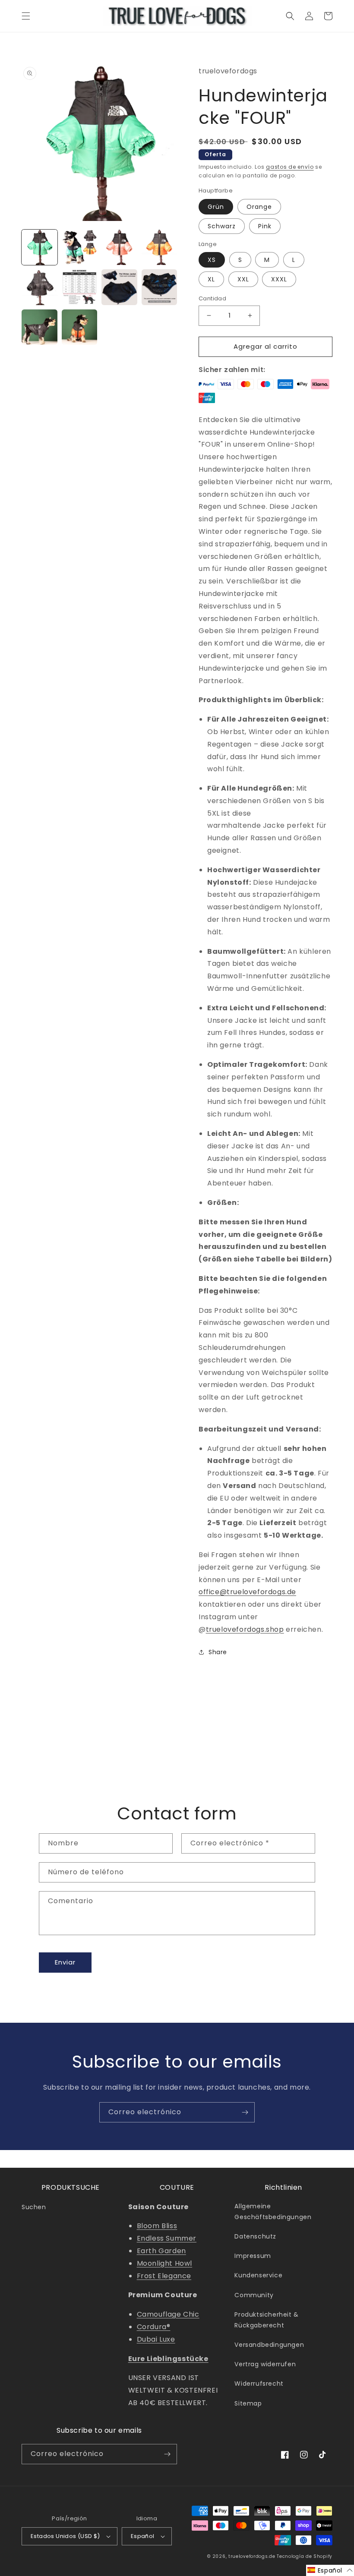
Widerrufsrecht (259, 2384)
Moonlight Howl (164, 2263)
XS (212, 260)
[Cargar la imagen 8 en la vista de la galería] (160, 287)
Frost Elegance (164, 2276)
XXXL (279, 279)
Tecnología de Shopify (305, 2556)
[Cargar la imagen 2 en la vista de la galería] (80, 248)
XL (211, 279)
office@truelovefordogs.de (247, 1592)
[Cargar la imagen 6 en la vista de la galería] (80, 287)
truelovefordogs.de (252, 2556)
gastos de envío (290, 167)
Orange (259, 207)
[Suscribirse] (245, 2112)
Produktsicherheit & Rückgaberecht (266, 2320)
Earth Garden (161, 2251)
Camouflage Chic (168, 2314)
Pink (265, 226)
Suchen (34, 2207)
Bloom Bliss (157, 2226)
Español (143, 2536)
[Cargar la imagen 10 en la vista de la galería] (80, 327)
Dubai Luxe (156, 2339)
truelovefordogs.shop (245, 1629)
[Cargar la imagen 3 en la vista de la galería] (119, 248)
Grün (216, 207)
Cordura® (154, 2327)
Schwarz (222, 226)
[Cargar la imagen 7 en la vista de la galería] (119, 287)
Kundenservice (258, 2275)
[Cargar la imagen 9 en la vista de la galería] (40, 327)
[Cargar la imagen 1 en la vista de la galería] (40, 248)
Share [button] (218, 1652)
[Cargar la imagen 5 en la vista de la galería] (40, 287)
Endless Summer (167, 2238)
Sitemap (248, 2403)
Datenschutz (255, 2236)
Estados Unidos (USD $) (65, 2536)
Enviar (65, 1962)
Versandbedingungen (269, 2345)
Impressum (253, 2256)
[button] (26, 16)
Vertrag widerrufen (265, 2364)
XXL (243, 279)
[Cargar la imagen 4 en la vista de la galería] (160, 248)
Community (254, 2295)
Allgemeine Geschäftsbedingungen (273, 2212)
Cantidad (212, 298)
